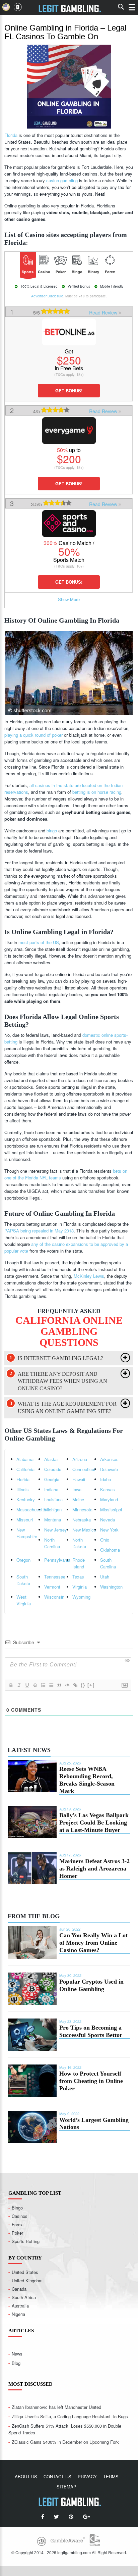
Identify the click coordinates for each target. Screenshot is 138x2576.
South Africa (24, 2297)
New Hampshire (27, 1533)
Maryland (109, 1499)
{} (83, 1685)
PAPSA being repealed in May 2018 (39, 1231)
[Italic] (19, 1685)
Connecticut (84, 1469)
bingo (52, 831)
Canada (19, 2289)
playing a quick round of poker (33, 735)
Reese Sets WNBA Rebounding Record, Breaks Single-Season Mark (87, 1780)
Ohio (105, 1540)
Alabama (25, 1459)
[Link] (75, 1685)
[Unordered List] (51, 1685)
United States (25, 2272)
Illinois (23, 1489)
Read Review (104, 312)
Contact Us (57, 2476)
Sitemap (66, 2487)
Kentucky (26, 1499)
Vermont (52, 1587)
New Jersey (56, 1530)
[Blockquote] (59, 1685)
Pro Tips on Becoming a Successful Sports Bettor (91, 2031)
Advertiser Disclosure (47, 296)
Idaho (106, 1479)
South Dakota (23, 1580)
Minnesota (82, 1510)
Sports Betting (26, 2241)
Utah (105, 1577)
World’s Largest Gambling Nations (94, 2124)
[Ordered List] (43, 1685)
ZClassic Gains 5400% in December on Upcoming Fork (65, 2442)
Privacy (87, 2476)
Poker (17, 2233)
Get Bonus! (69, 391)
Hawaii (79, 1479)
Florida (11, 135)
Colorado (53, 1469)
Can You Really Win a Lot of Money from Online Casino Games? (93, 1943)
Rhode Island (79, 1563)
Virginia (80, 1587)
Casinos (20, 2216)
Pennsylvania (57, 1560)
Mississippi (111, 1510)
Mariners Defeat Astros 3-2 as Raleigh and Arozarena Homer (94, 1868)
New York (109, 1530)
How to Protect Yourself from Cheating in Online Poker (91, 2081)
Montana (53, 1520)
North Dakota (79, 1543)
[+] (91, 1685)
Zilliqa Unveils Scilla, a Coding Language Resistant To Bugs (70, 2416)
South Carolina (108, 1563)
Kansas (108, 1489)
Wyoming (81, 1597)
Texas (78, 1577)
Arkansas (109, 1459)
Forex (17, 2224)
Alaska (51, 1459)
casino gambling (62, 180)
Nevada (108, 1520)
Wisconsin (54, 1597)
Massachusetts (30, 1510)
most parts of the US (39, 942)
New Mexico (84, 1530)
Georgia (52, 1479)
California (25, 1469)
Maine (78, 1499)
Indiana (51, 1489)
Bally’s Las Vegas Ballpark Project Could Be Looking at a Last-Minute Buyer (94, 1822)
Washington (111, 1587)
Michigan (53, 1510)
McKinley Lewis (89, 1276)
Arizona (80, 1459)
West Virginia (24, 1600)
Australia (20, 2306)
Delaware (109, 1469)
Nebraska (82, 1520)
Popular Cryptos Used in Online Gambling (91, 1985)
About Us (26, 2476)
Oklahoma (110, 1550)
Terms (111, 2476)
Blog (16, 2363)
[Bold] (11, 1685)
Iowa (77, 1489)
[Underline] (27, 1685)
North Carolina (52, 1543)
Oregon (23, 1560)
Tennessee (55, 1577)
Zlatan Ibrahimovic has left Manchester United (56, 2407)
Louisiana (53, 1499)
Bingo (17, 2208)
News (17, 2354)
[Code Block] (67, 1685)
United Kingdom (27, 2280)
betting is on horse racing (97, 792)
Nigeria (18, 2314)
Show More (69, 599)
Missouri (25, 1520)
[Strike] (35, 1685)
